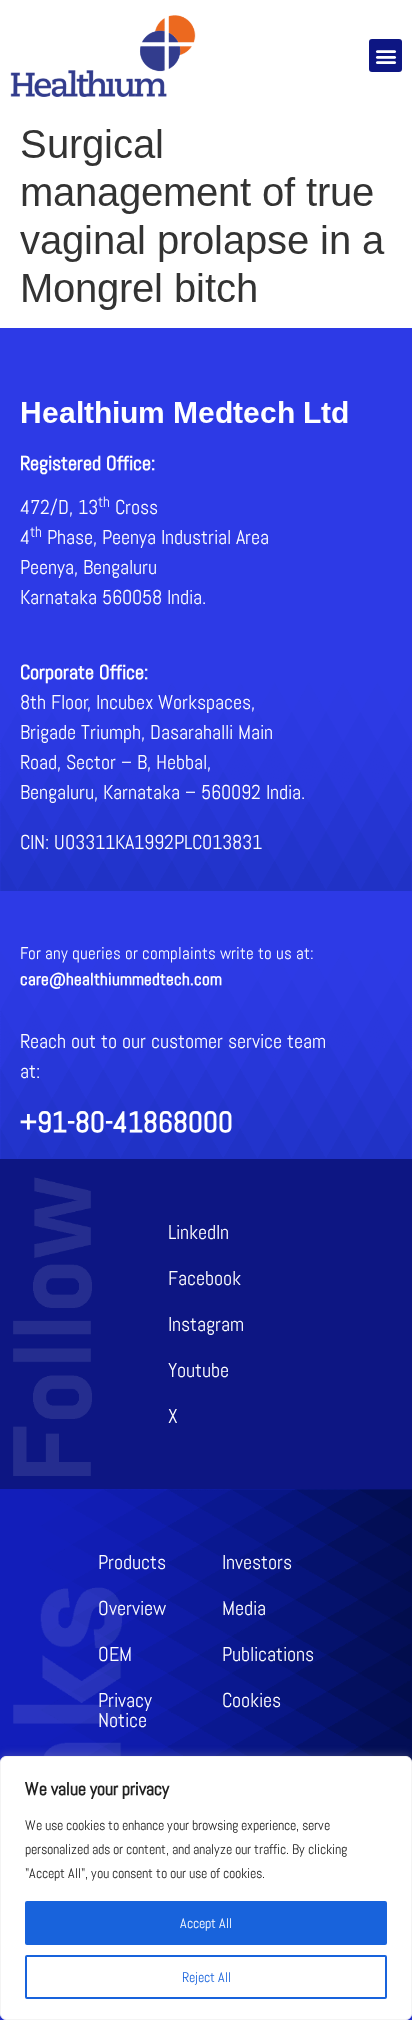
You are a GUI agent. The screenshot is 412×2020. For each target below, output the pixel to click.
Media (244, 1608)
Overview (132, 1608)
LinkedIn (198, 1232)
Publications (268, 1654)
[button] (385, 55)
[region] (206, 1888)
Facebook (204, 1278)
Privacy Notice (125, 1710)
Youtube (198, 1370)
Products (132, 1562)
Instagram (206, 1324)
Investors (257, 1562)
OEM (115, 1654)
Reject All (206, 1977)
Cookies (251, 1700)
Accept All (206, 1923)
